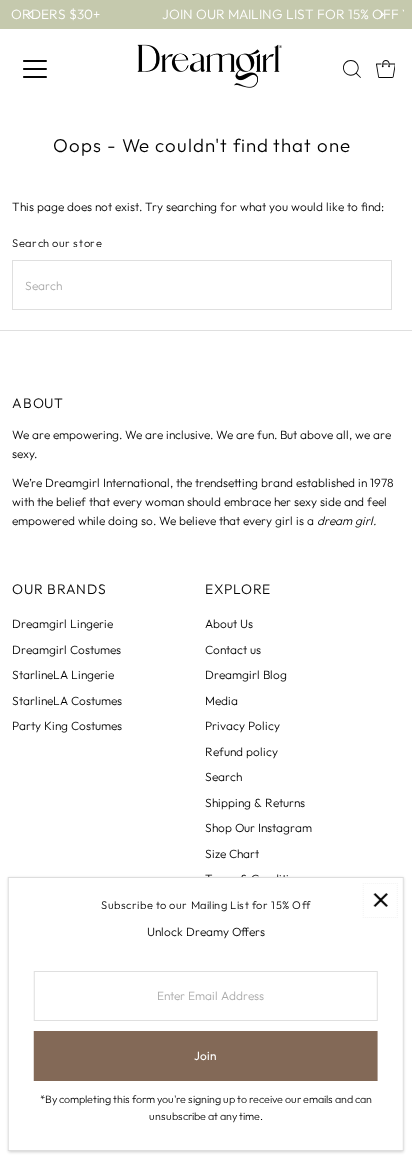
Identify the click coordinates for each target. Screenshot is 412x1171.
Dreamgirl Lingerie (62, 623)
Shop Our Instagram (258, 827)
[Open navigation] (64, 69)
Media (221, 700)
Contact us (233, 649)
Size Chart (232, 853)
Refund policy (241, 751)
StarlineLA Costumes (67, 700)
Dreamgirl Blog (246, 674)
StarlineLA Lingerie (63, 674)
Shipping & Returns (255, 802)
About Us (229, 623)
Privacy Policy (242, 725)
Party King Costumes (67, 725)
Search (223, 776)
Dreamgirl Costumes (66, 649)
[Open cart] (386, 69)
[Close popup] (380, 900)
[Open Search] (352, 69)
